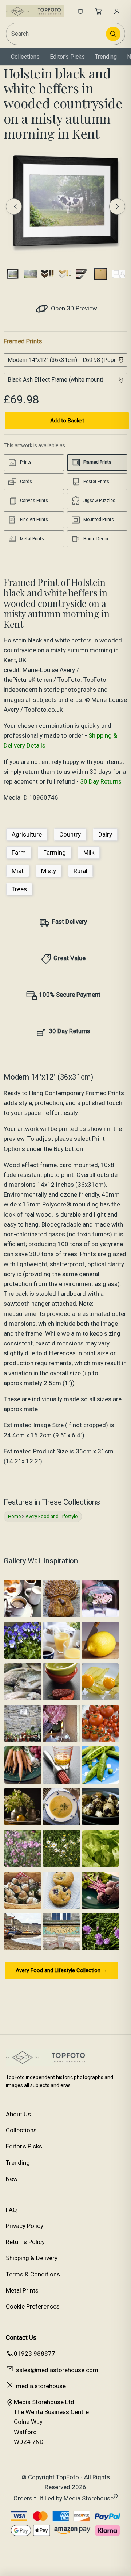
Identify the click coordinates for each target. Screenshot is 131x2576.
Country (70, 834)
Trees (19, 889)
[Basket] (99, 11)
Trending (106, 57)
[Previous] (14, 206)
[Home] (35, 11)
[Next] (117, 206)
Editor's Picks (67, 57)
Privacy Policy (25, 2226)
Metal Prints (22, 2290)
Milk (89, 853)
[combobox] (56, 34)
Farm (19, 853)
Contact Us (21, 2337)
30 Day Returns (101, 781)
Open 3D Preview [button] (73, 308)
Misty (49, 871)
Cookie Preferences (33, 2306)
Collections (25, 57)
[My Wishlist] (80, 11)
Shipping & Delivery (32, 2258)
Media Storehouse (89, 2498)
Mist (18, 871)
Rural (80, 871)
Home (14, 1516)
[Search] (113, 34)
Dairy (105, 834)
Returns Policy (25, 2242)
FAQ (11, 2210)
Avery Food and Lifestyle (51, 1516)
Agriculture (27, 834)
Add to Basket (67, 421)
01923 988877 (35, 2353)
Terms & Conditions (33, 2274)
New (12, 2179)
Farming (55, 853)
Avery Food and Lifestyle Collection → (61, 1970)
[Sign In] (117, 11)
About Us (18, 2114)
